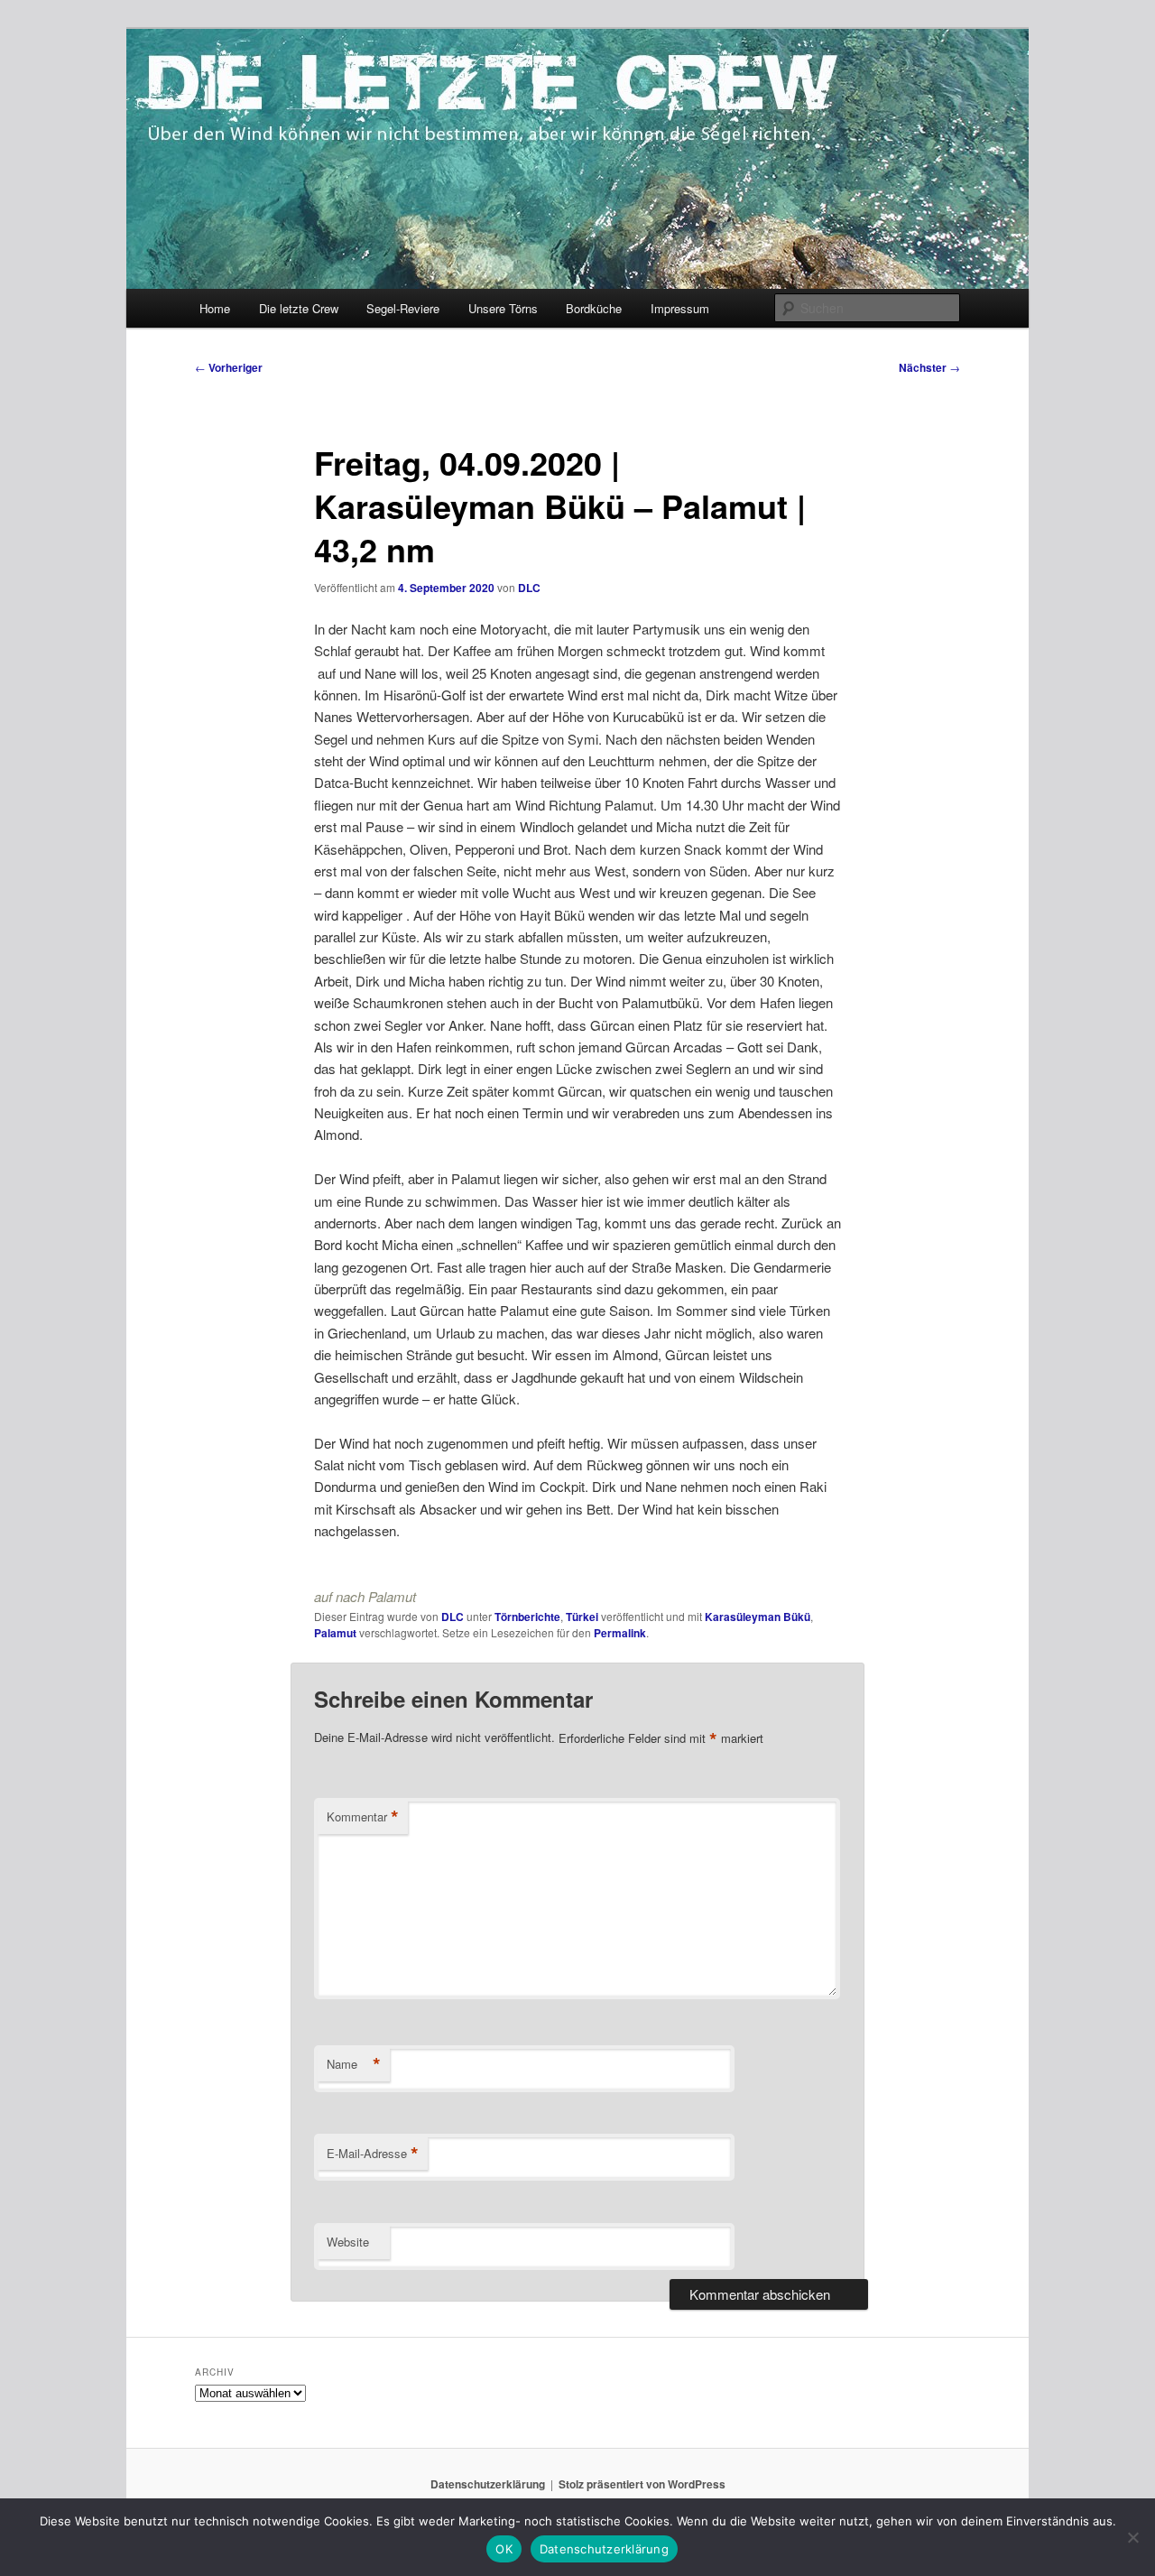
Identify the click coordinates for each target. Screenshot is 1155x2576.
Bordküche (594, 308)
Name (354, 2064)
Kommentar (363, 1817)
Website (348, 2242)
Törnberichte (527, 1617)
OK (504, 2549)
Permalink (620, 1633)
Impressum (680, 308)
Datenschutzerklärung (488, 2484)
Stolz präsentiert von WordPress (642, 2484)
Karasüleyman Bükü (758, 1617)
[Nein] (1132, 2537)
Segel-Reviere (403, 308)
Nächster (929, 367)
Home (215, 308)
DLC (529, 588)
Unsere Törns (503, 308)
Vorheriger (229, 367)
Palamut (335, 1633)
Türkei (582, 1617)
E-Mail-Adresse (373, 2154)
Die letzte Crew (299, 308)
